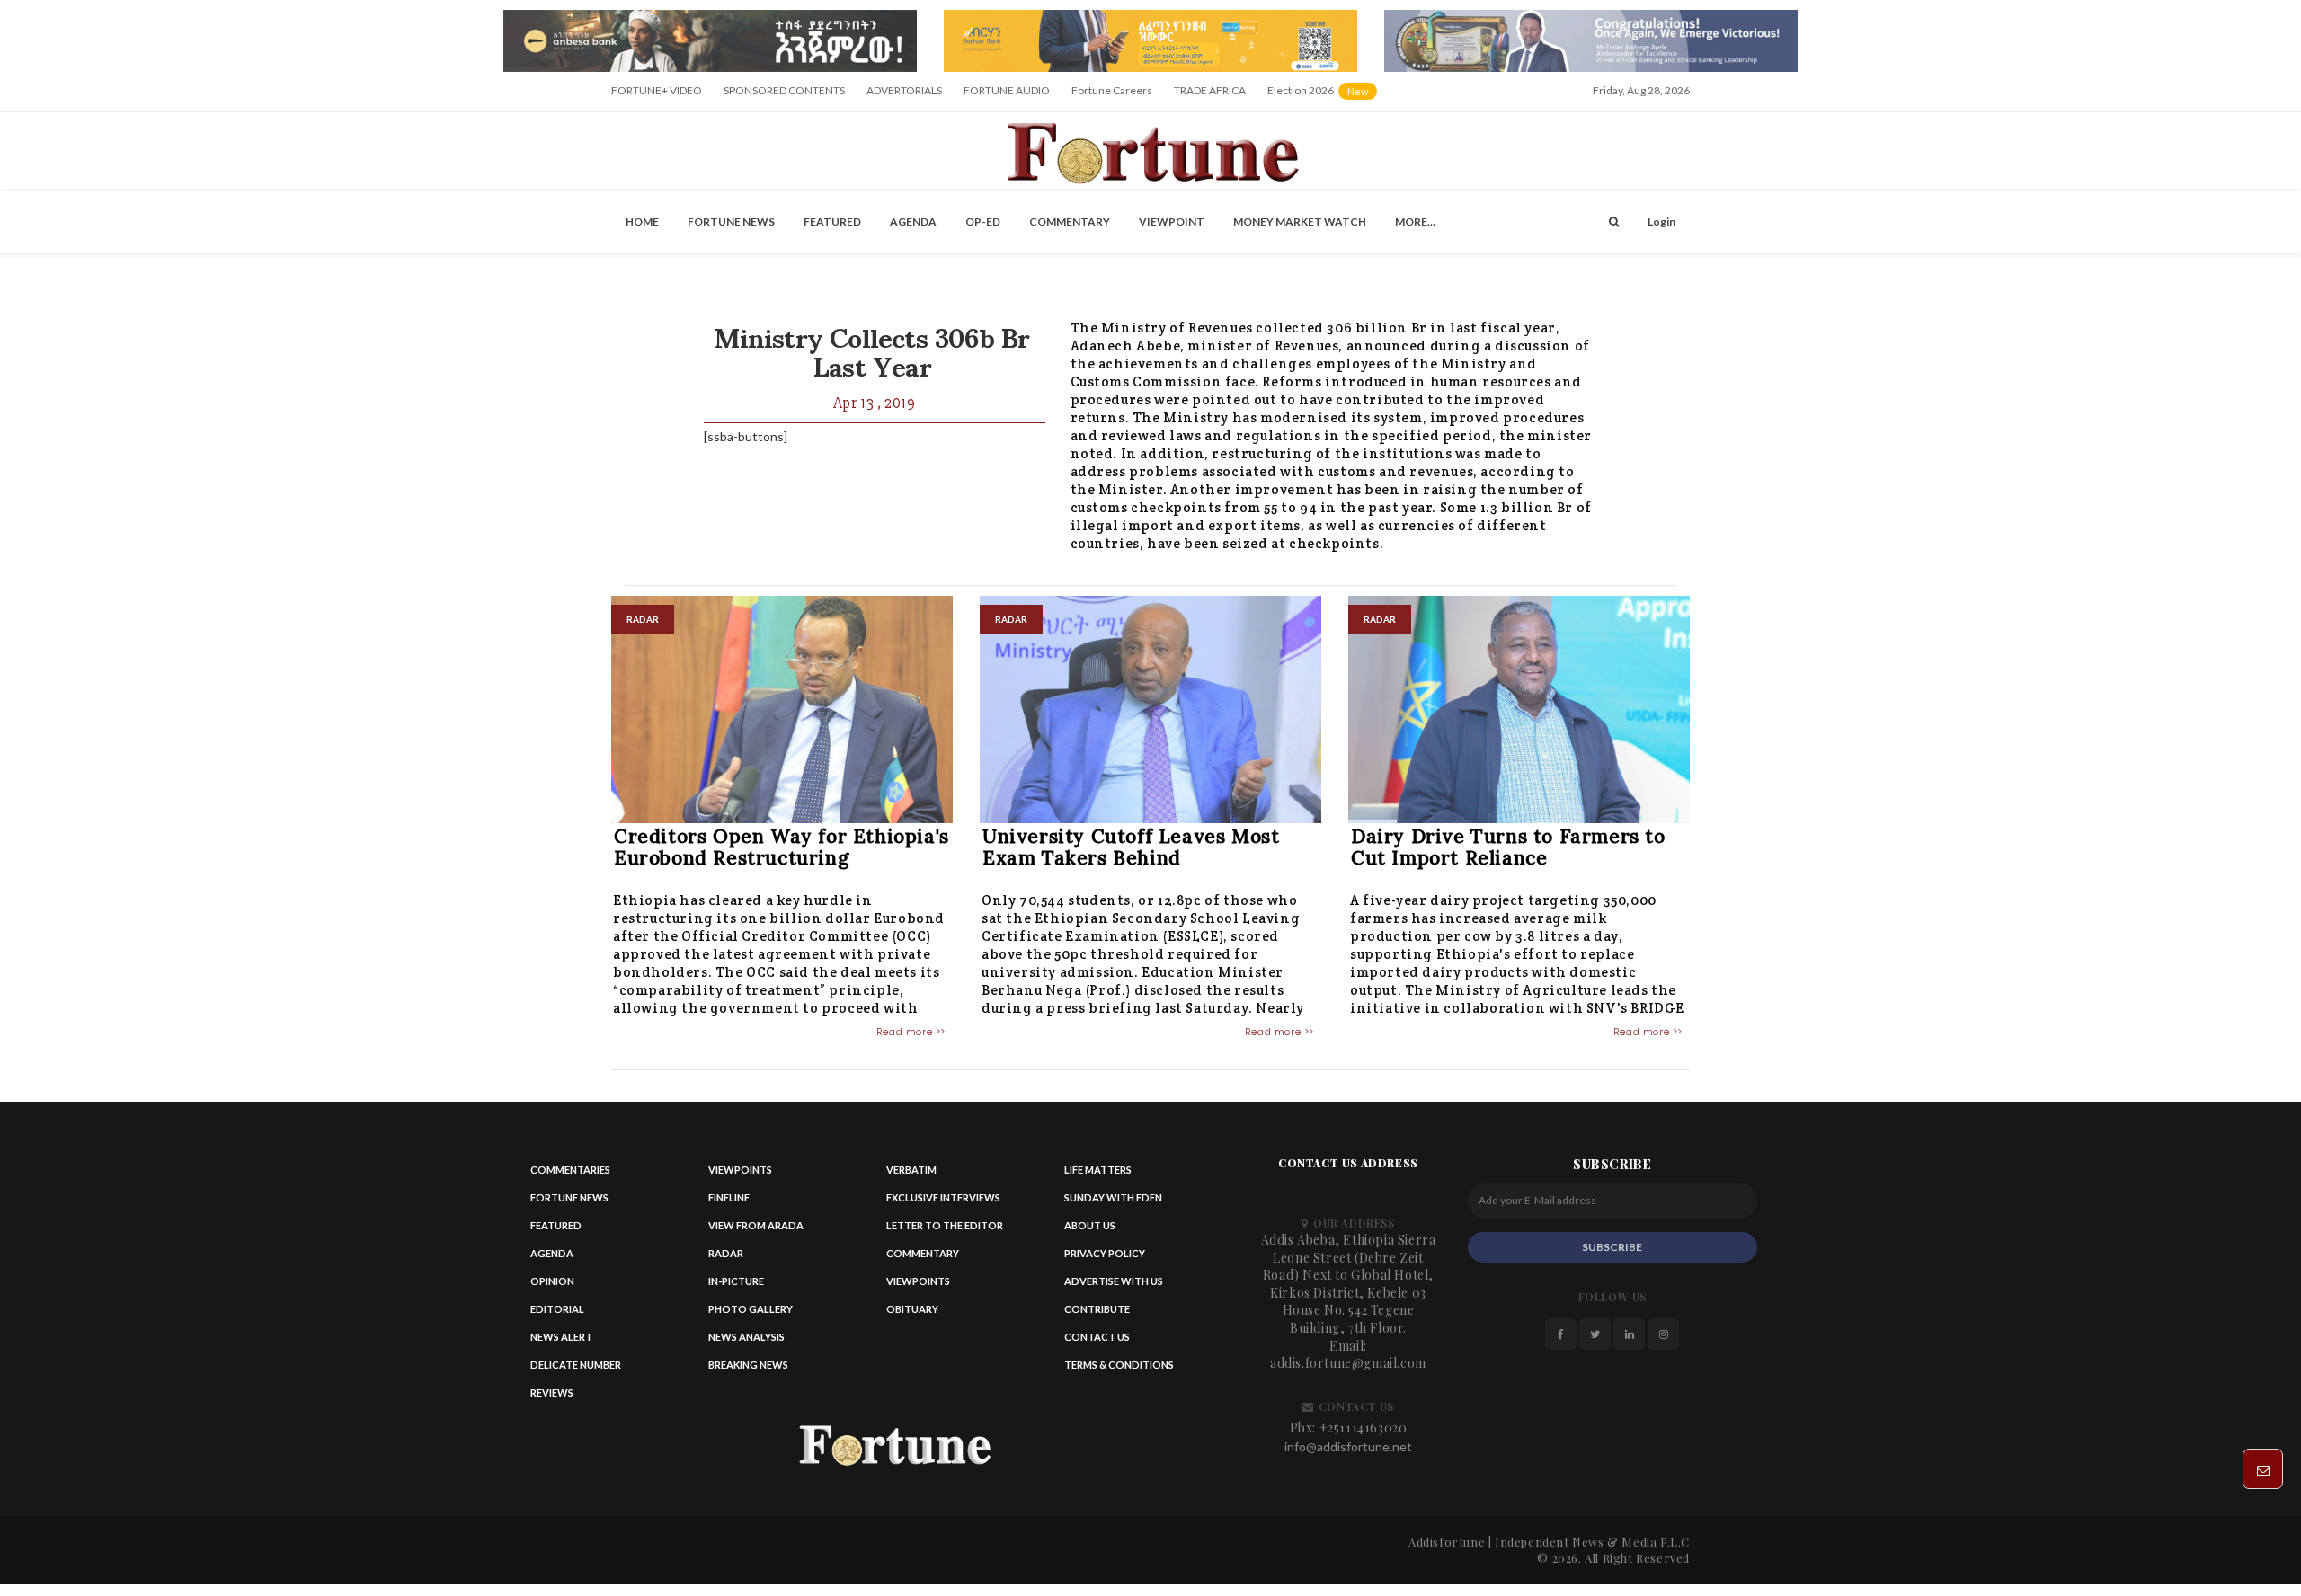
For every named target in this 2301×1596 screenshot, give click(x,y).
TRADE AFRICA (1210, 90)
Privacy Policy (1105, 1253)
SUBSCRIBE (1612, 1247)
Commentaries (570, 1170)
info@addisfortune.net (1348, 1446)
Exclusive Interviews (943, 1197)
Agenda (913, 222)
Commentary (1070, 222)
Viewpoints (740, 1170)
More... (1415, 222)
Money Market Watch (1300, 222)
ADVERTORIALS (904, 90)
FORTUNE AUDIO (1007, 90)
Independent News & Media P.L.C (1592, 1542)
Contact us (1097, 1337)
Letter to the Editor (945, 1225)
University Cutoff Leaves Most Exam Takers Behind (1131, 847)
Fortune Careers (1112, 90)
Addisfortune (1447, 1542)
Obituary (912, 1309)
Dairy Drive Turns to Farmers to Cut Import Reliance (1508, 847)
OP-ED (983, 222)
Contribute (1097, 1309)
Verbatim (911, 1170)
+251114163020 (1364, 1428)
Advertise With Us (1114, 1281)
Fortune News (731, 222)
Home (642, 222)
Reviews (552, 1392)
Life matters (1098, 1170)
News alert (561, 1337)
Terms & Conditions (1119, 1365)
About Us (1090, 1225)
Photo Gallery (751, 1309)
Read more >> (911, 1032)
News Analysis (746, 1337)
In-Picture (736, 1281)
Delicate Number (576, 1365)
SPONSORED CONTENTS (784, 90)
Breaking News (748, 1365)
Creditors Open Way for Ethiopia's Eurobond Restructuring (782, 847)
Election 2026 (1324, 97)
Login (1661, 222)
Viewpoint (1172, 222)
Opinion (552, 1281)
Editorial (557, 1309)
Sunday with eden (1113, 1197)
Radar (726, 1253)
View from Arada (756, 1225)
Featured (832, 222)
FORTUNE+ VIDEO (657, 90)
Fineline (729, 1197)
